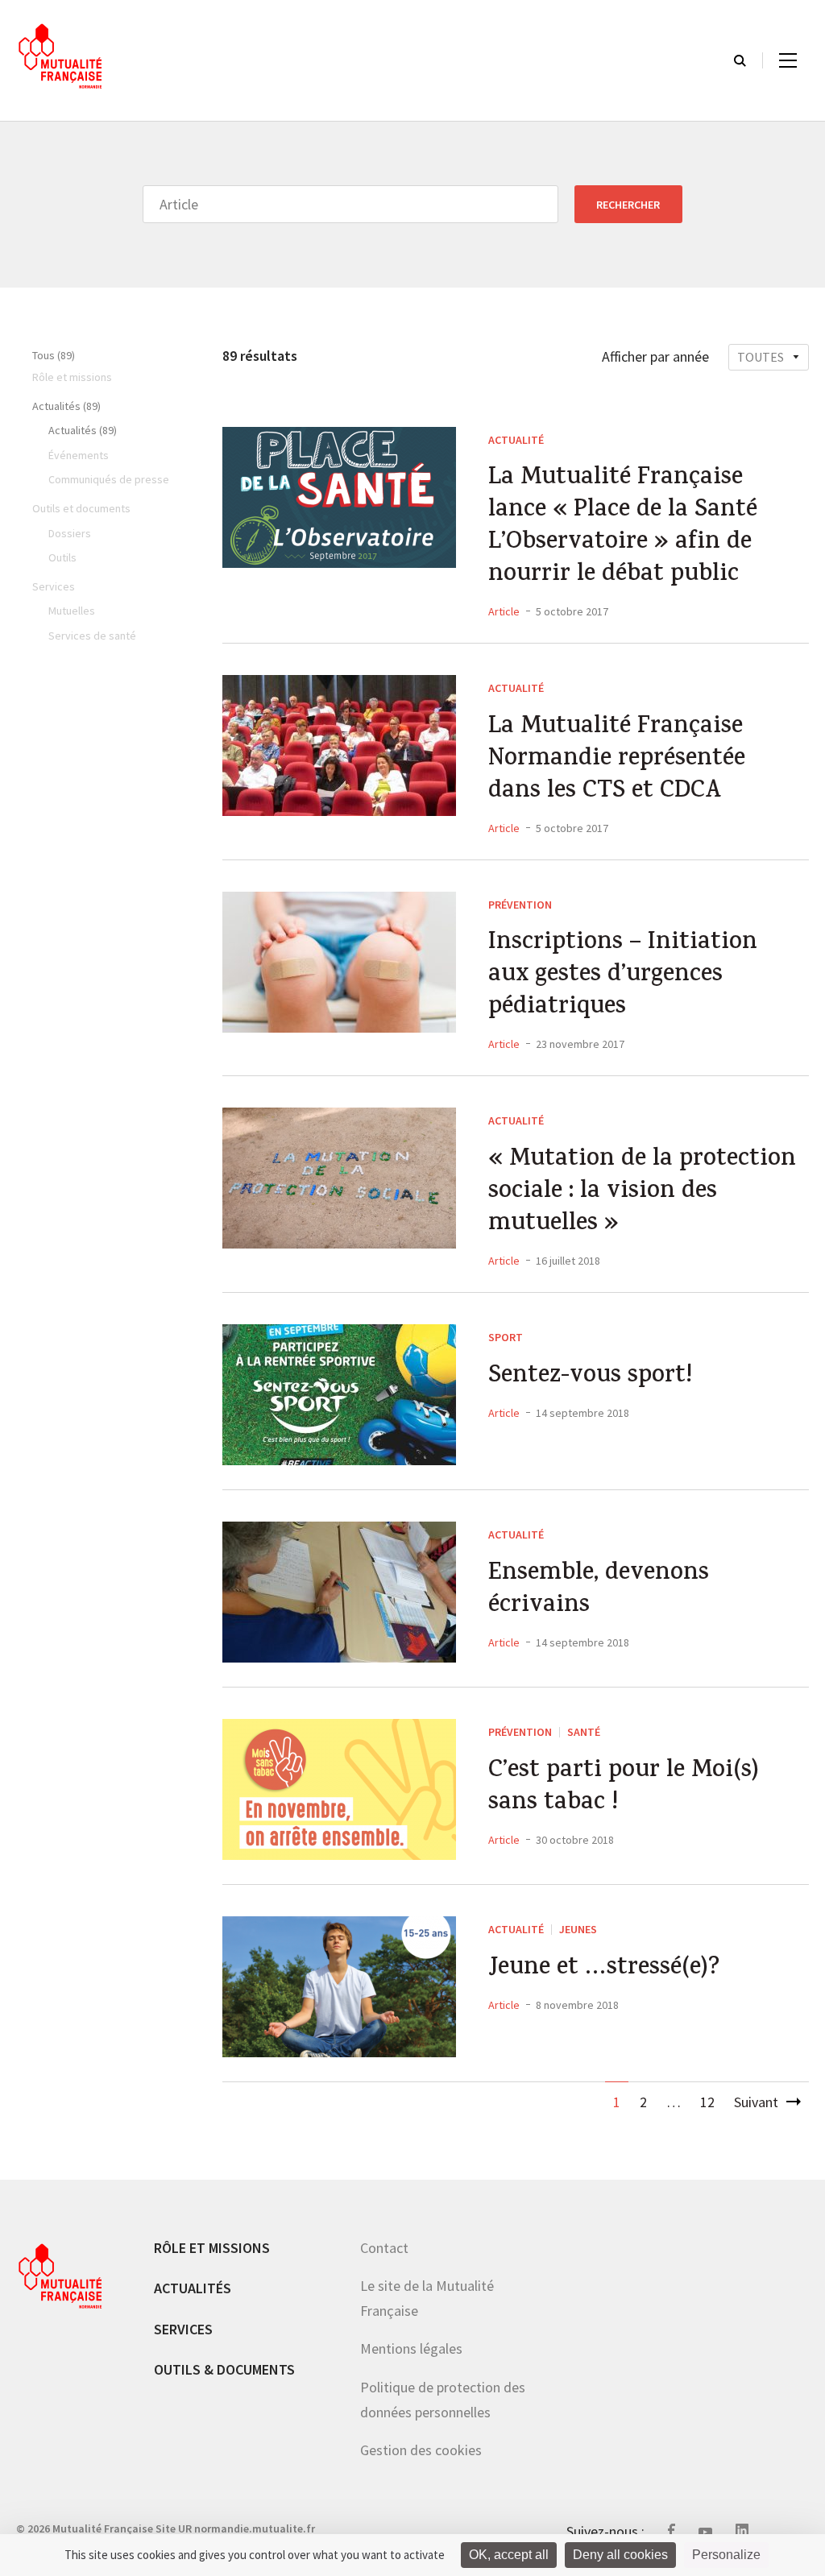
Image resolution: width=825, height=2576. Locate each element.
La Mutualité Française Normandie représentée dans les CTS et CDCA (617, 760)
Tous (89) (54, 355)
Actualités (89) (66, 406)
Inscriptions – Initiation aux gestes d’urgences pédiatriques (623, 976)
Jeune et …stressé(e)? (604, 1969)
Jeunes (578, 1929)
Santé (584, 1732)
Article (504, 611)
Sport (506, 1337)
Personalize (726, 2555)
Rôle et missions (212, 2248)
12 (707, 2102)
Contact (384, 2248)
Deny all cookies (620, 2555)
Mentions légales (411, 2348)
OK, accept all (509, 2555)
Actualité (516, 440)
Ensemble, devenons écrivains (599, 1591)
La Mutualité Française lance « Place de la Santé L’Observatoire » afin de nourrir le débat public (623, 528)
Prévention (520, 905)
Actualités (193, 2288)
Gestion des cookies (421, 2450)
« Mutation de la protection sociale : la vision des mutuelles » (642, 1193)
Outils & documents (224, 2369)
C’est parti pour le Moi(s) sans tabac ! (624, 1788)
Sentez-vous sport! (590, 1377)
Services (183, 2329)
